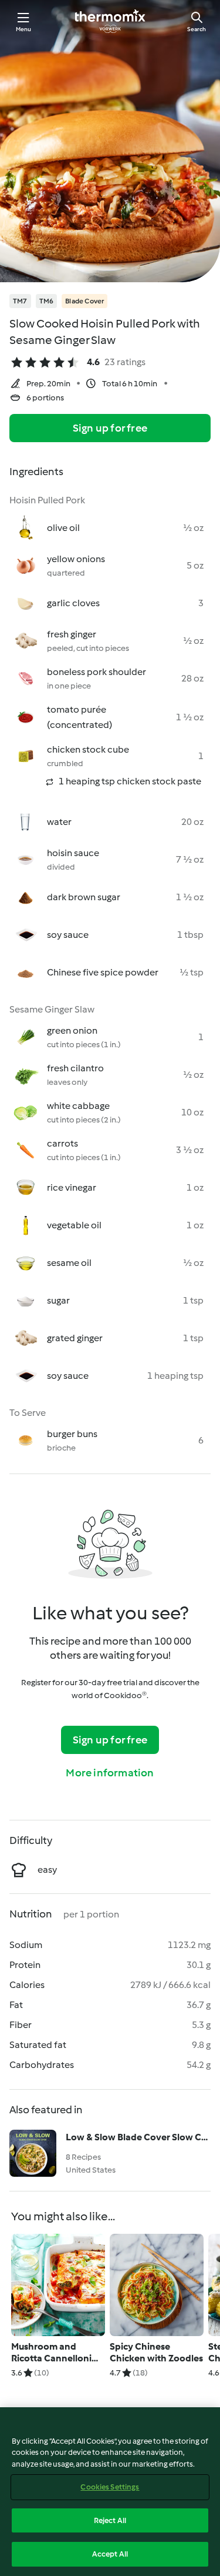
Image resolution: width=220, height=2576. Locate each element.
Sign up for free (110, 428)
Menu (24, 29)
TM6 (47, 301)
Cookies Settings (110, 2487)
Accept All (110, 2554)
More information (110, 1773)
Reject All (110, 2520)
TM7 (20, 301)
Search (197, 29)
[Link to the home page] (110, 21)
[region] (110, 2492)
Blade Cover (84, 301)
